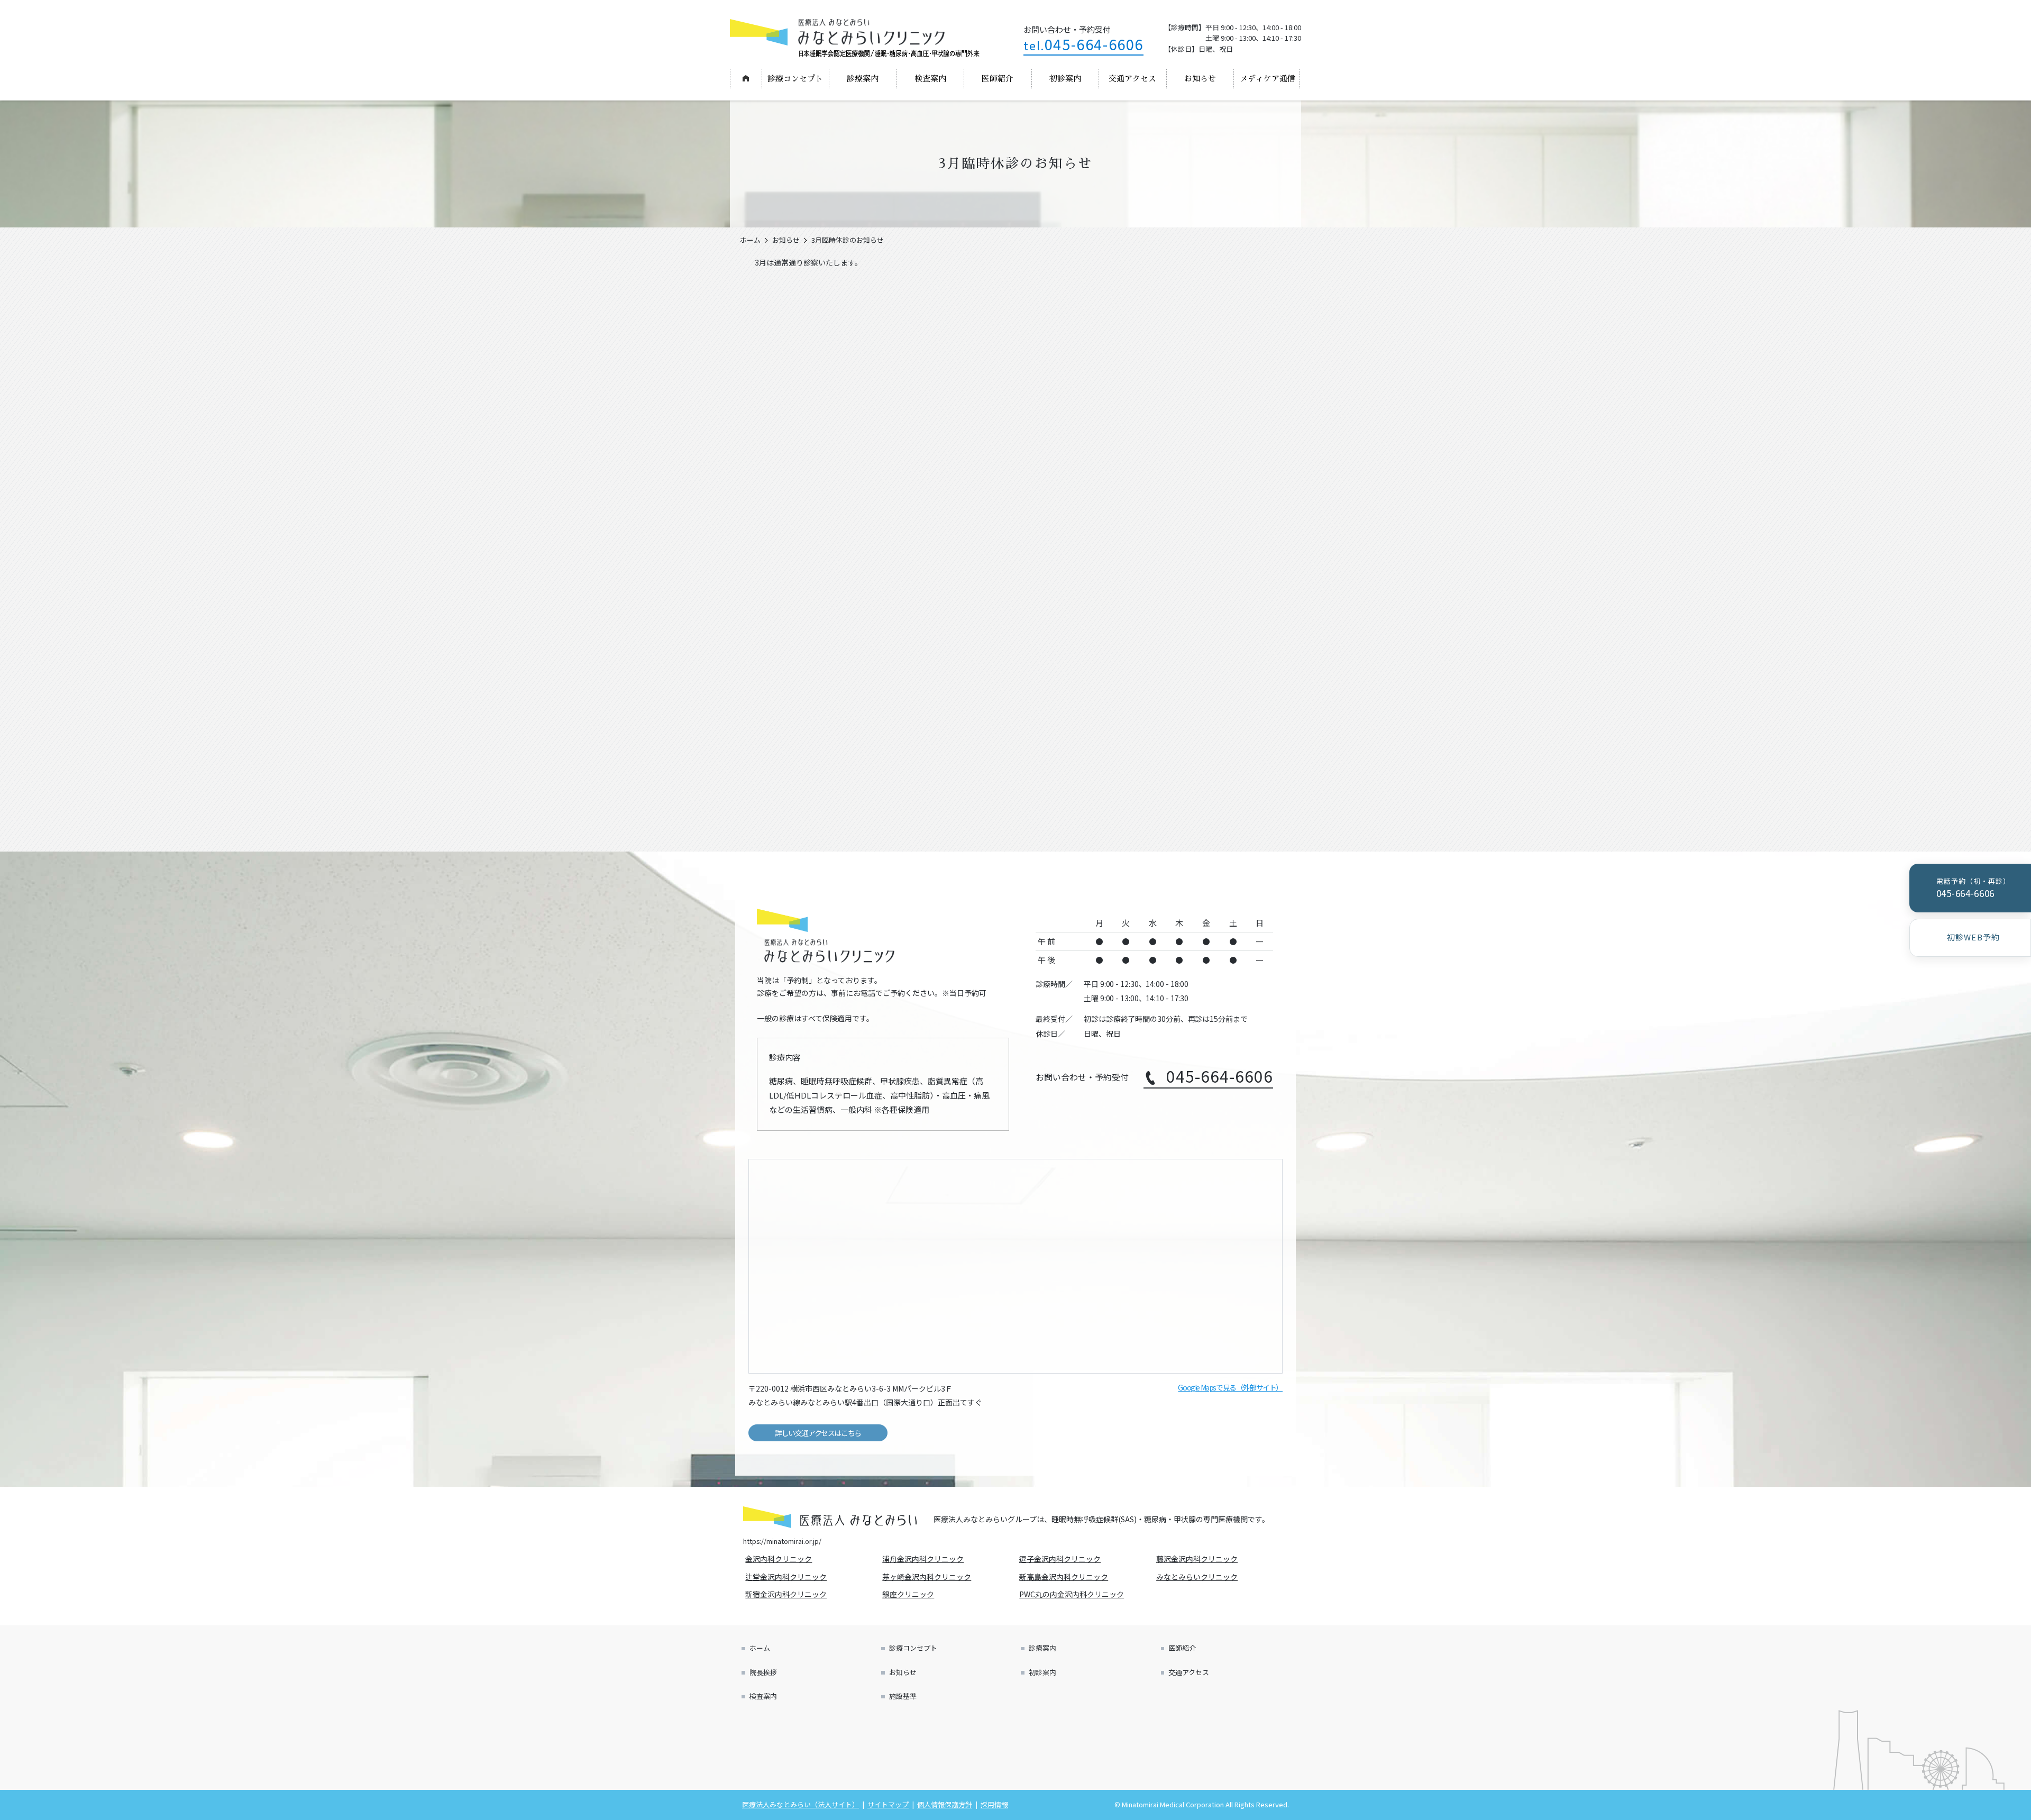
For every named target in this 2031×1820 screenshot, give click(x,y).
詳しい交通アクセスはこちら (818, 1433)
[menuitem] (746, 79)
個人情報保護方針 (945, 1804)
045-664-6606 (1083, 44)
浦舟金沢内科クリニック (925, 1559)
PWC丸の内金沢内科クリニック (1073, 1594)
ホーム (745, 78)
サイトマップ (888, 1804)
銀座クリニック (910, 1594)
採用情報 (994, 1804)
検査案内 (930, 79)
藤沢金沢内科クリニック (1199, 1559)
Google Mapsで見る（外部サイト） (1230, 1387)
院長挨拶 (763, 1672)
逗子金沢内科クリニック (1062, 1559)
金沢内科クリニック (780, 1559)
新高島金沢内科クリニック (1065, 1577)
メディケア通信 (1268, 79)
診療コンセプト (795, 79)
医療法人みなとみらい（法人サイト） (800, 1804)
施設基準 (903, 1696)
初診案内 (1065, 79)
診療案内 (863, 79)
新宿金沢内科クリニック (788, 1594)
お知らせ (1200, 79)
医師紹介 (998, 79)
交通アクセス (1132, 79)
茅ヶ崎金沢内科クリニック (928, 1577)
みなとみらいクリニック (1199, 1577)
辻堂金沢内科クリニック (788, 1577)
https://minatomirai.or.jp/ (782, 1541)
